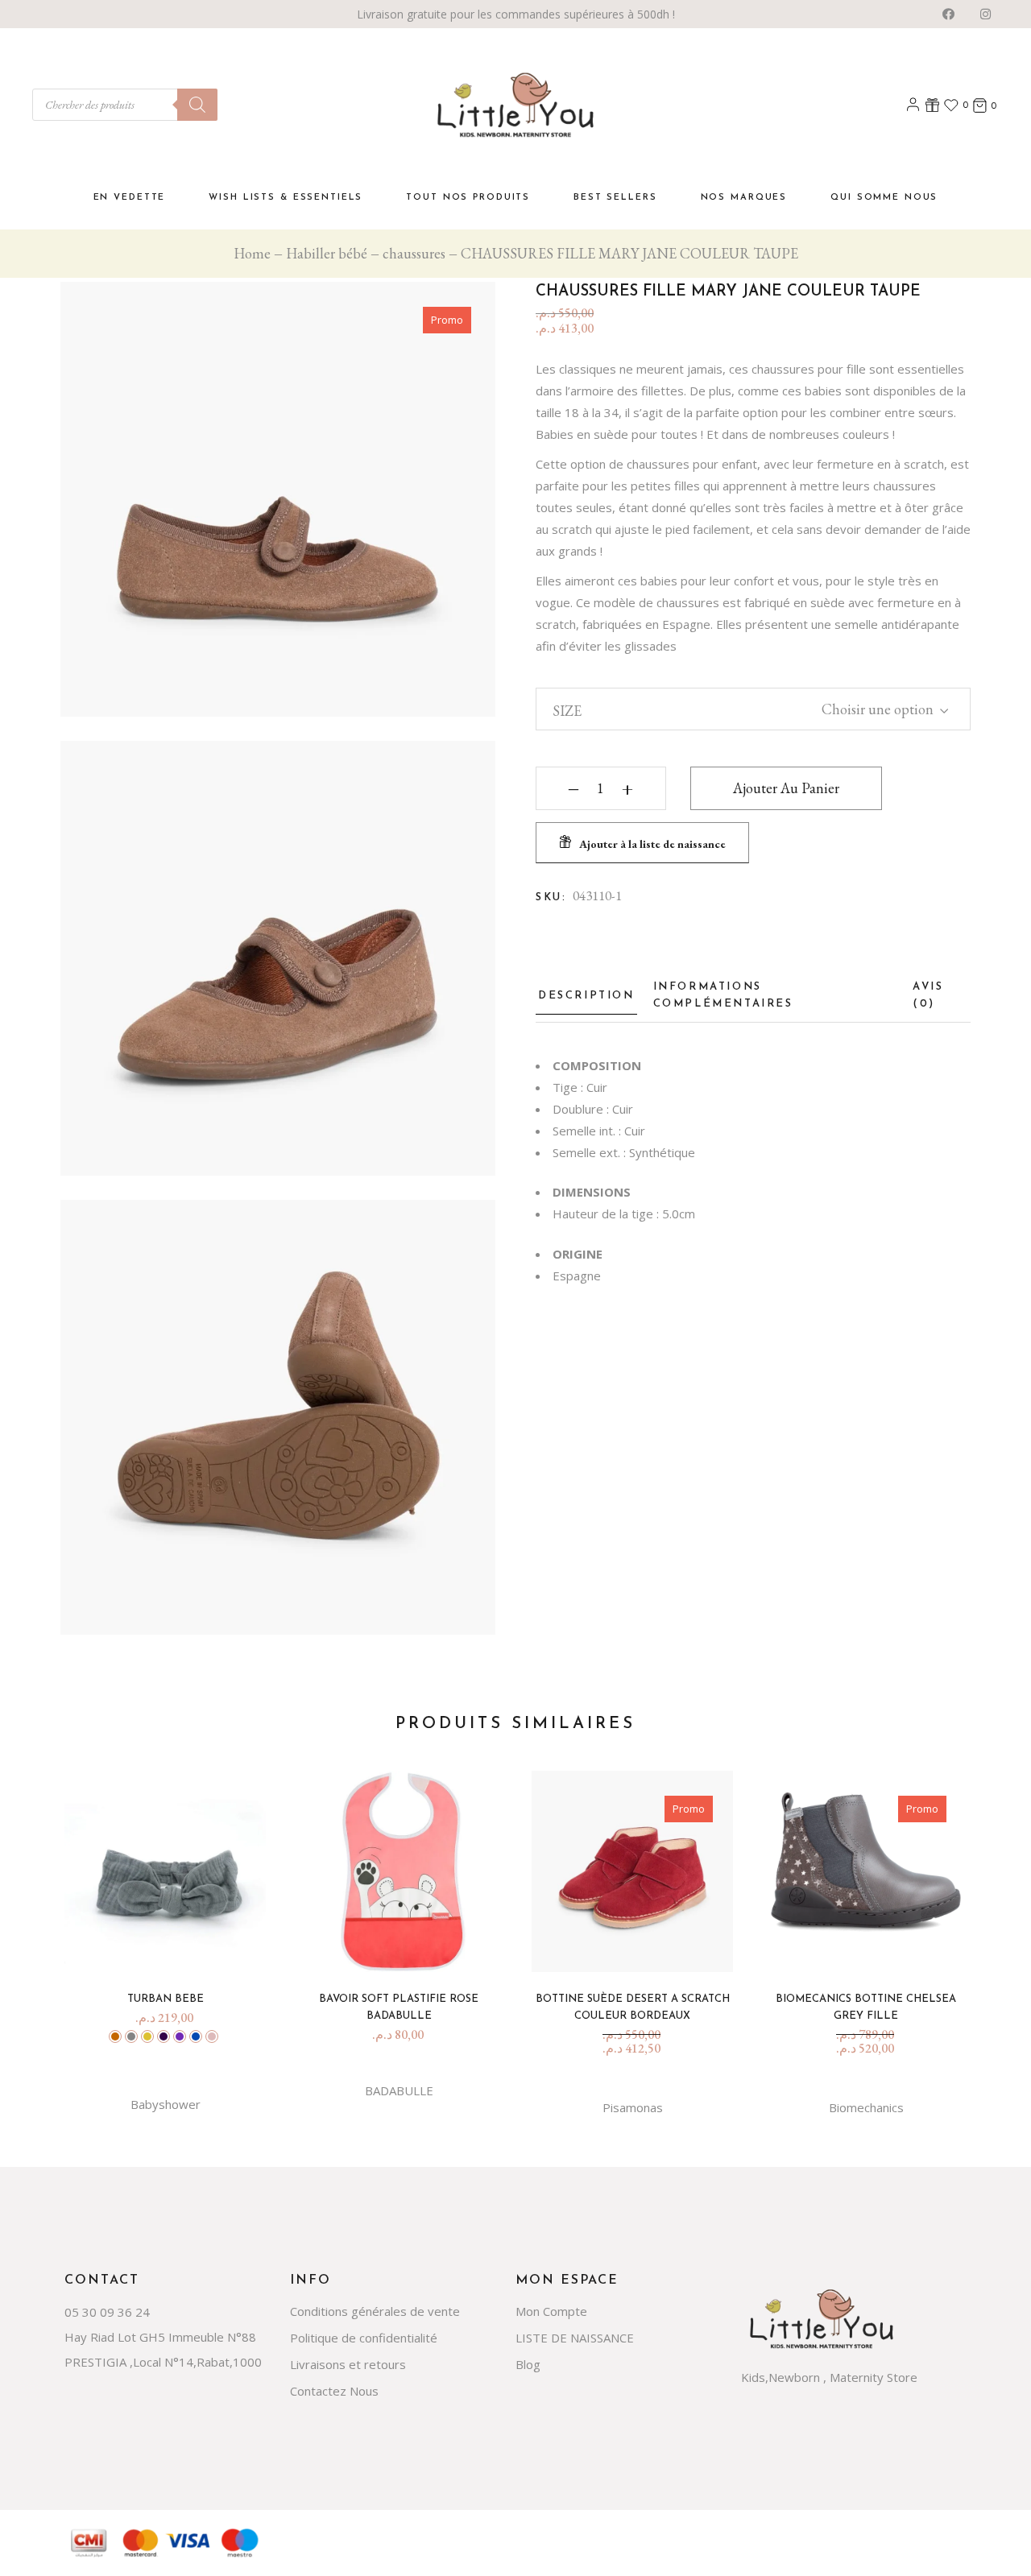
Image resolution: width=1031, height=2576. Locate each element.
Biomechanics (866, 2107)
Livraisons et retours (348, 2364)
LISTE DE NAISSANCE (575, 2338)
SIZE (567, 711)
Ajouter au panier (786, 788)
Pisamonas (633, 2107)
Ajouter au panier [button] (405, 1949)
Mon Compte (551, 2311)
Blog (528, 2364)
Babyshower (166, 2104)
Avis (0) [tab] (928, 995)
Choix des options (172, 1949)
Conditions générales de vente (375, 2311)
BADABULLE (399, 2090)
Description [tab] (586, 996)
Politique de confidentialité (364, 2338)
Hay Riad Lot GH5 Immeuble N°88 (160, 2337)
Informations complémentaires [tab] (723, 995)
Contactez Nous (334, 2391)
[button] (642, 843)
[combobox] (873, 707)
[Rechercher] (197, 105)
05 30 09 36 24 (107, 2312)
